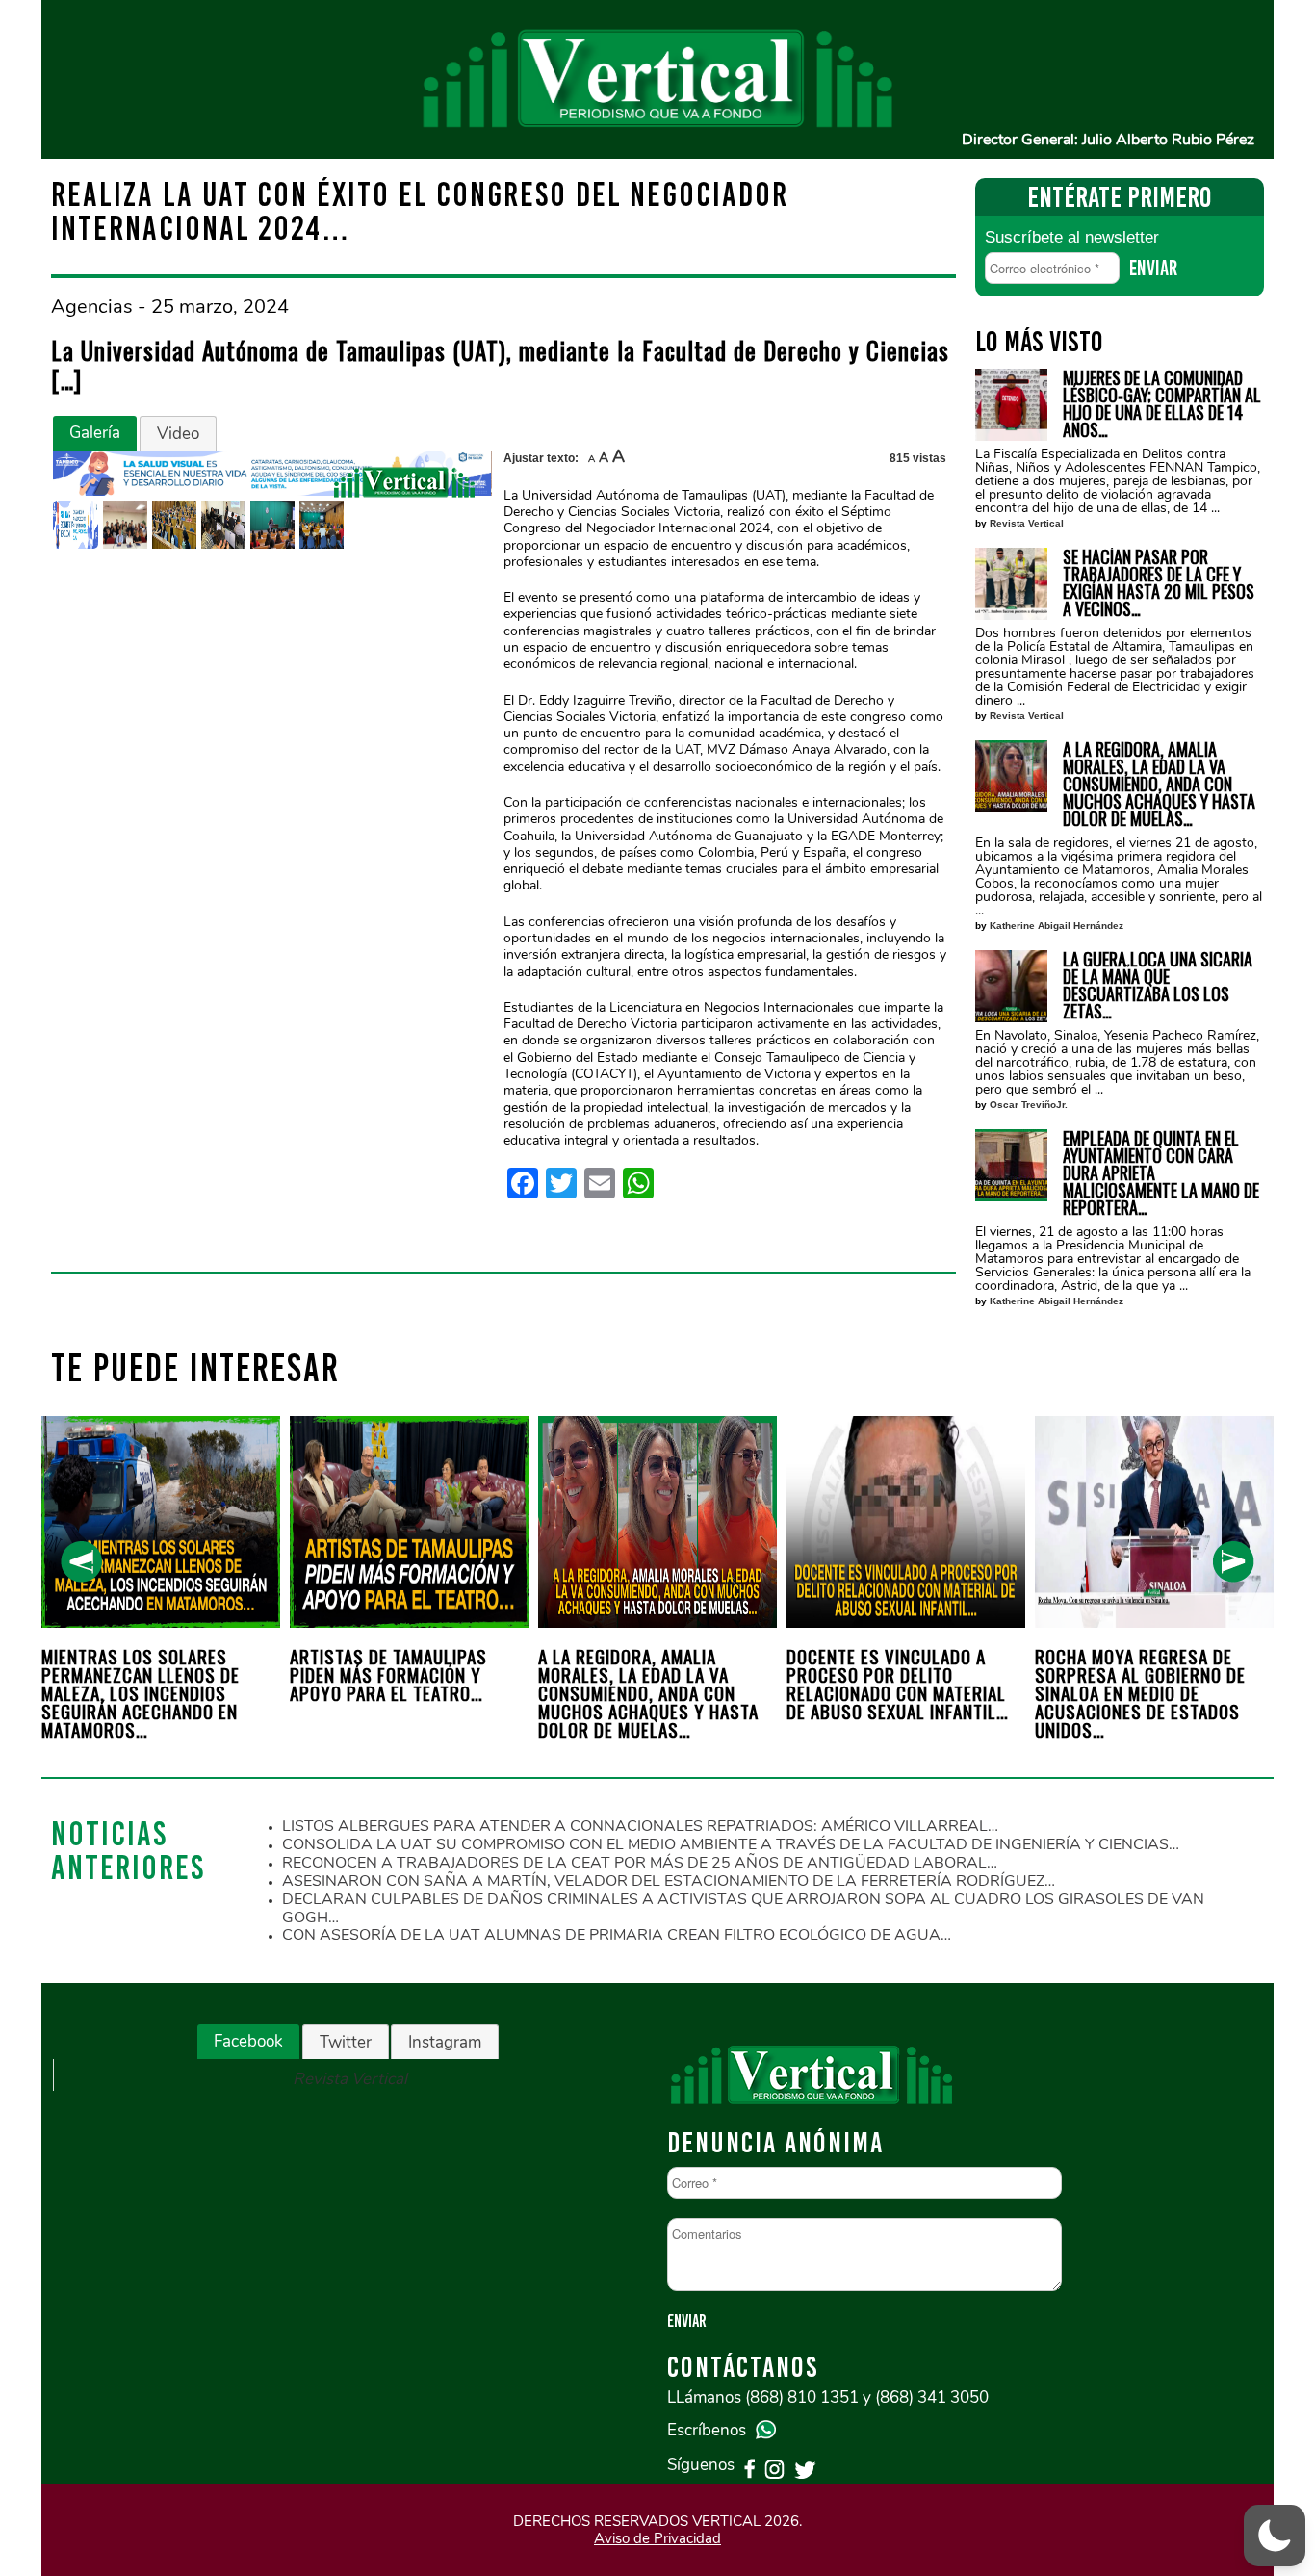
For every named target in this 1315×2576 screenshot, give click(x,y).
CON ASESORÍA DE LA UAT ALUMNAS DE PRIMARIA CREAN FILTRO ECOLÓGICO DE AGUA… (617, 1935)
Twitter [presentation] (346, 2042)
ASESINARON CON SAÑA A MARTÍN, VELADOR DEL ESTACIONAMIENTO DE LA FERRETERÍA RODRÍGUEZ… (669, 1881)
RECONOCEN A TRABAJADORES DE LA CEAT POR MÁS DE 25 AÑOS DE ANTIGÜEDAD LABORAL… (640, 1863)
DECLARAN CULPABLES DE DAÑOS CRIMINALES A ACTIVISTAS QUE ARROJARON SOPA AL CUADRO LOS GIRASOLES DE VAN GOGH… (743, 1908)
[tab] (95, 433)
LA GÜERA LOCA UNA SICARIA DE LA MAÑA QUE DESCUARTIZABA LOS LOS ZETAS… (1158, 985)
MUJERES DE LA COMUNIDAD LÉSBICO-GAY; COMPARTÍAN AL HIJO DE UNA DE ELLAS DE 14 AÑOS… (1162, 403)
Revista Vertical (1027, 523)
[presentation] (81, 1562)
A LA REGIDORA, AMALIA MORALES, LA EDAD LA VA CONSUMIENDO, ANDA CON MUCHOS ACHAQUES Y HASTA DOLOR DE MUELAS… (1159, 784)
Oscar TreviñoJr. (1029, 1105)
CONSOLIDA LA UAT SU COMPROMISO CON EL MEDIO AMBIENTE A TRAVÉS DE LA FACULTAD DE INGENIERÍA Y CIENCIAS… (731, 1844)
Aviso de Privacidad (657, 2538)
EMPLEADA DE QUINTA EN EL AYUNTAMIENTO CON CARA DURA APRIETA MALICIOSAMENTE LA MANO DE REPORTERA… (1161, 1172)
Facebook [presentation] (248, 2041)
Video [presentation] (178, 434)
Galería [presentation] (95, 433)
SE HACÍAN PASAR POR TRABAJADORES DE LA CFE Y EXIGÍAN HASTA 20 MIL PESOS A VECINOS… (1159, 582)
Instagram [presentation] (445, 2042)
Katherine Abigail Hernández (1057, 926)
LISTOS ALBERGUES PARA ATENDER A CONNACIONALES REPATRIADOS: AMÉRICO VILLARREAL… (640, 1826)
